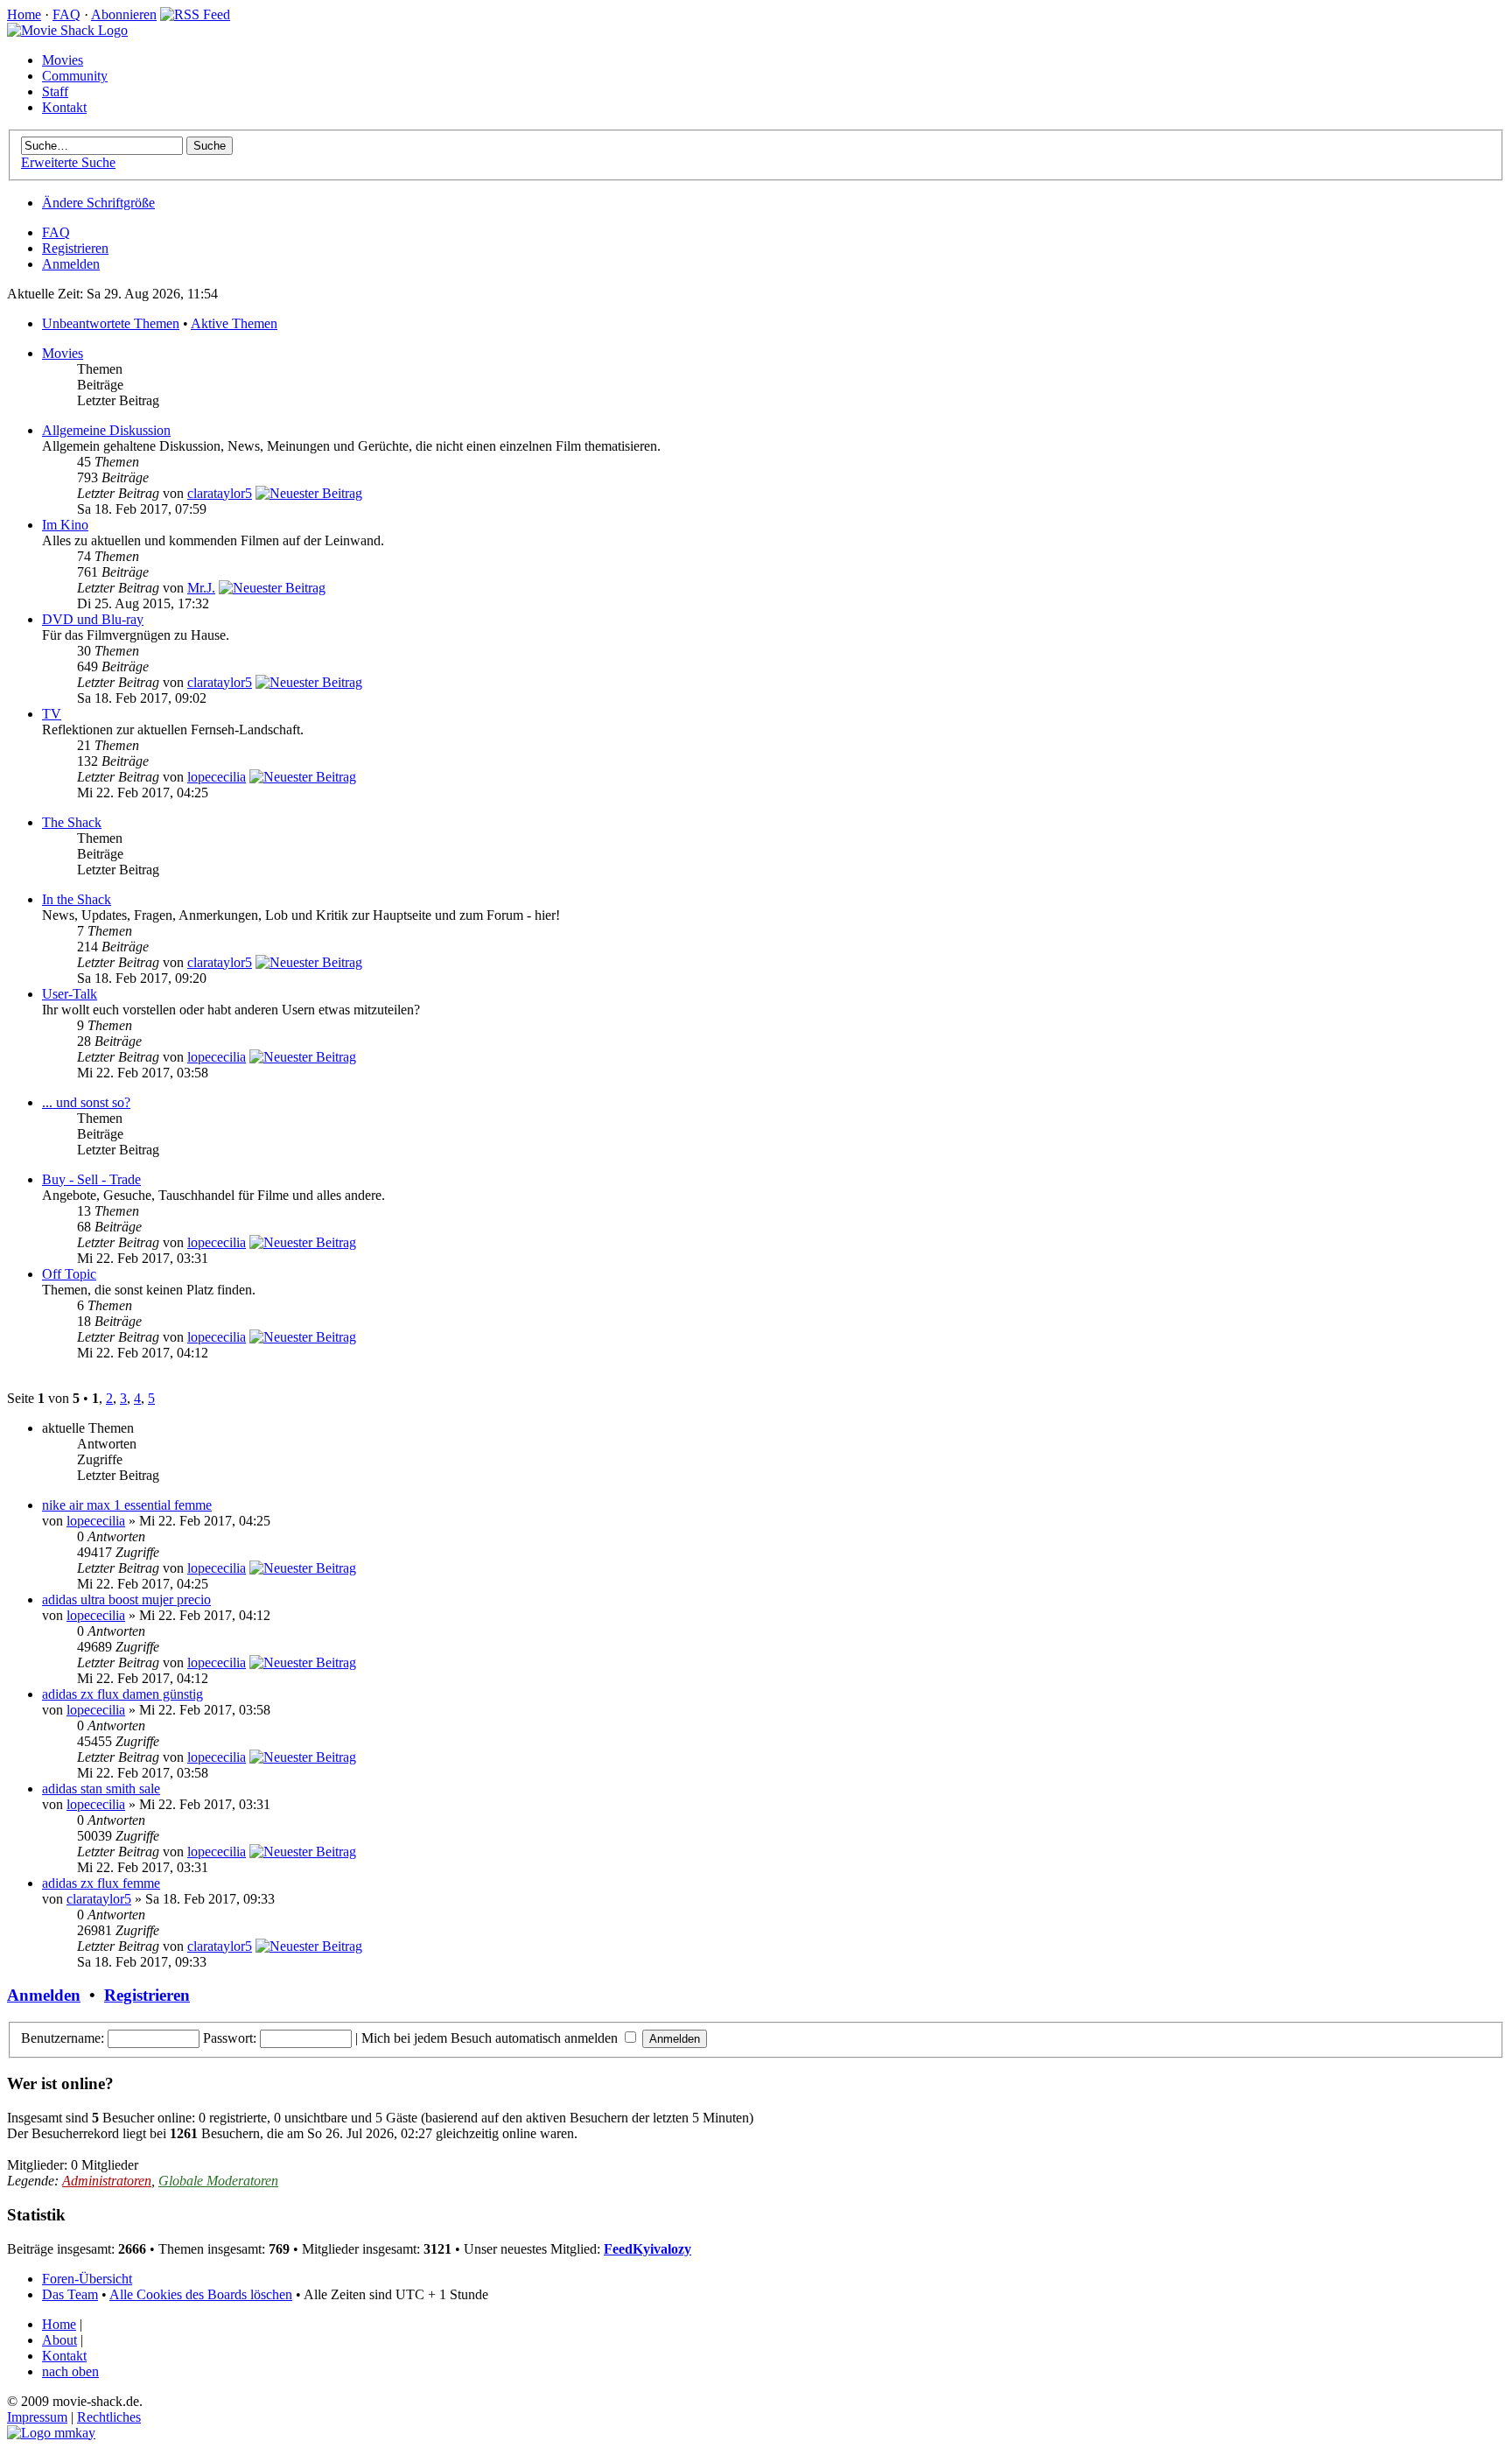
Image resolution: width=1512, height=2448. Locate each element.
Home (24, 14)
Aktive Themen (234, 323)
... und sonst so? (86, 1102)
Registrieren (75, 248)
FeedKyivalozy (647, 2249)
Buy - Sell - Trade (91, 1179)
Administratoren (107, 2181)
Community (75, 76)
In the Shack (77, 899)
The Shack (72, 822)
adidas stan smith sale (101, 1789)
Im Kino (65, 525)
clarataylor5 (220, 493)
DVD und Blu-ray (93, 619)
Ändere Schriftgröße (98, 203)
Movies (63, 60)
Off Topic (69, 1274)
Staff (55, 91)
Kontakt (64, 107)
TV (52, 714)
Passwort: (230, 2038)
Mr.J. (201, 588)
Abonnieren (124, 14)
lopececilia (217, 777)
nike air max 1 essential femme (127, 1505)
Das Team (70, 2294)
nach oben (70, 2371)
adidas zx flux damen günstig (122, 1694)
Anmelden (71, 264)
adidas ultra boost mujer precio (126, 1599)
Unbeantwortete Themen (111, 323)
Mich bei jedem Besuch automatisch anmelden (491, 2038)
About (59, 2340)
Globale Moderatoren (218, 2181)
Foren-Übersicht (87, 2279)
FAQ (66, 14)
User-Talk (70, 994)
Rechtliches (109, 2417)
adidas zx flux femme (101, 1883)
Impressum (37, 2417)
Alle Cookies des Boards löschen (201, 2294)
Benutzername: (63, 2038)
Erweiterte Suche (68, 162)
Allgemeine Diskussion (106, 430)
